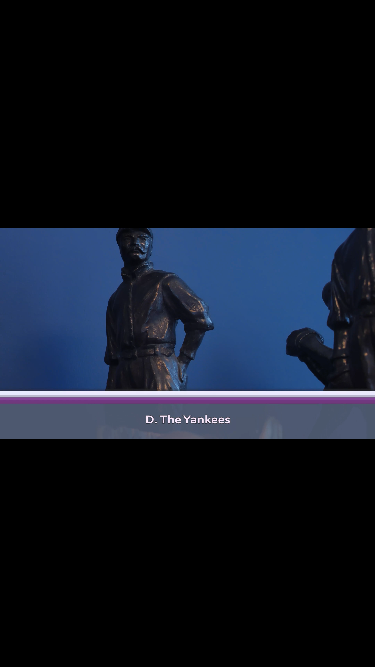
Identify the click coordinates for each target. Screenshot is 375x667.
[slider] (98, 533)
